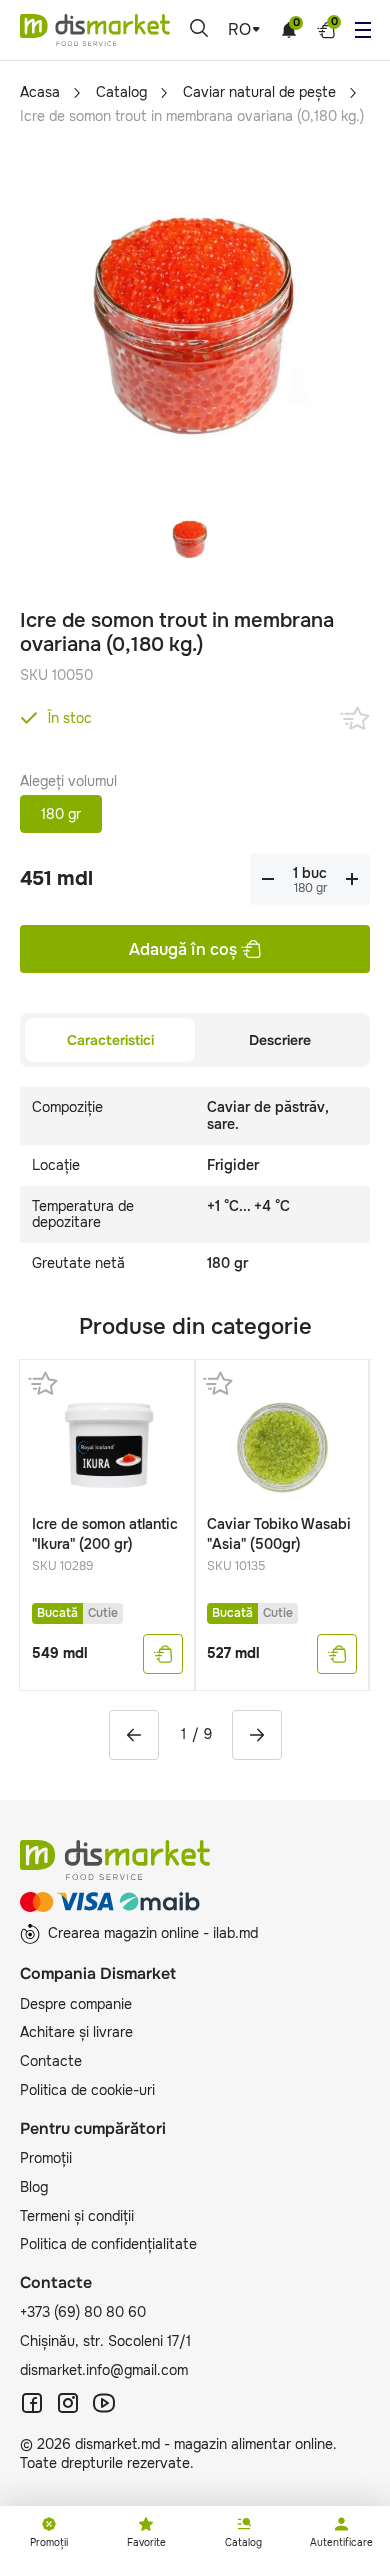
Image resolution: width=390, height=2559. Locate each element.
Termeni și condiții (77, 2216)
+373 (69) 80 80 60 (83, 2312)
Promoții (46, 2158)
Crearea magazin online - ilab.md (153, 1933)
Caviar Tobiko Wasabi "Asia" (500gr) (279, 1534)
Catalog (121, 92)
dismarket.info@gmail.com (104, 2370)
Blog (34, 2187)
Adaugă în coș (183, 949)
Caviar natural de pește (259, 92)
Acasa (40, 92)
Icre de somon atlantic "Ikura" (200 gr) (105, 1534)
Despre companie (76, 2004)
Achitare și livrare (76, 2032)
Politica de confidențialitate (108, 2244)
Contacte (51, 2061)
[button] (134, 1735)
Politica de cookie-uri (87, 2090)
